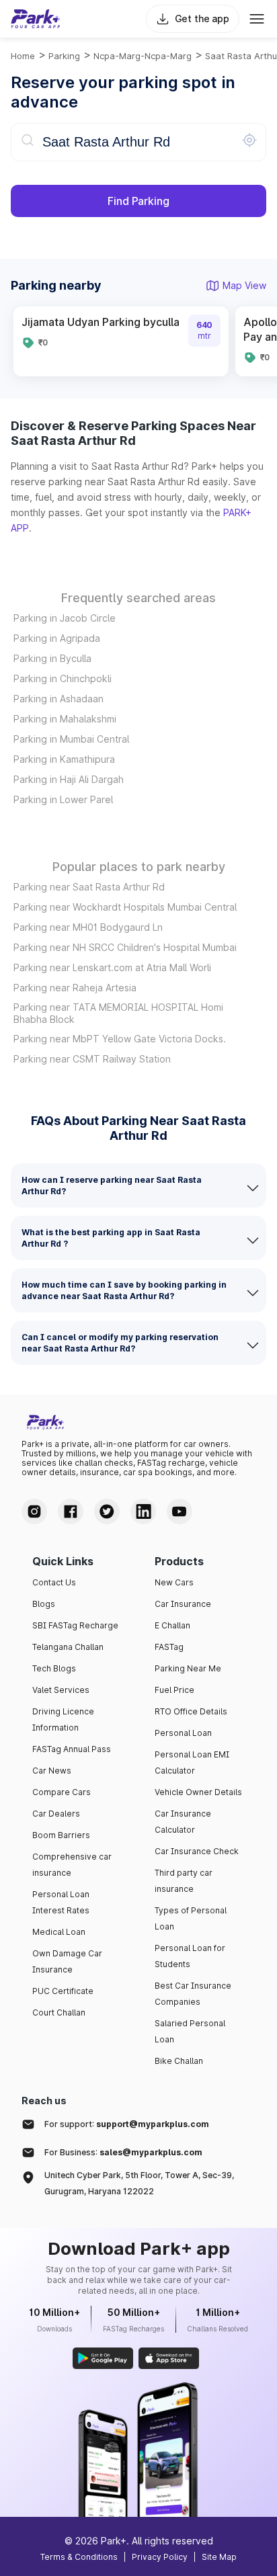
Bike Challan (179, 2061)
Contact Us (54, 1582)
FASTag (169, 1647)
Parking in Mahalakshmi (65, 719)
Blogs (44, 1604)
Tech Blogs (54, 1668)
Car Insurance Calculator (183, 1822)
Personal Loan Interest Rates (61, 1902)
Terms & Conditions (79, 2557)
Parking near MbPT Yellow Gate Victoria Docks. (120, 1039)
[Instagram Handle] (34, 1511)
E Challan (172, 1625)
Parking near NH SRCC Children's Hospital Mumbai (125, 947)
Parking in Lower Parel (63, 799)
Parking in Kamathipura (64, 759)
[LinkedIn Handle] (143, 1511)
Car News (52, 1771)
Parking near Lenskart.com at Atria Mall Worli (112, 967)
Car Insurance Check (197, 1851)
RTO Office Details (191, 1711)
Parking (64, 56)
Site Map (219, 2557)
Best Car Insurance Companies (193, 1994)
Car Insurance (183, 1604)
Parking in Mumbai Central (71, 739)
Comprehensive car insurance (72, 1865)
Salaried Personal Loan (190, 2031)
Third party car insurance (184, 1881)
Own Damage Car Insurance (67, 1961)
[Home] (36, 19)
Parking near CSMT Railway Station (92, 1059)
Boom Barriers (61, 1835)
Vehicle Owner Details (198, 1792)
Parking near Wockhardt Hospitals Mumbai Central (125, 907)
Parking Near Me (188, 1668)
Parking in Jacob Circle (65, 618)
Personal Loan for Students (190, 1956)
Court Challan (59, 2012)
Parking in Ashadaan (58, 699)
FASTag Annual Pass (72, 1749)
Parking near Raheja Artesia (75, 988)
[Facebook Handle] (71, 1511)
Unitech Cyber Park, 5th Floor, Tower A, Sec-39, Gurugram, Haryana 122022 (139, 2183)
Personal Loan (183, 1733)
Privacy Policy (160, 2557)
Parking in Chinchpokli (63, 678)
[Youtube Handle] (180, 1511)
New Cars (174, 1582)
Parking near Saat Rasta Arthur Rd (89, 887)
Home (23, 56)
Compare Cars (62, 1792)
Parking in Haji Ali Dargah (69, 779)
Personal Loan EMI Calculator (192, 1762)
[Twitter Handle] (107, 1511)
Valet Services (61, 1690)
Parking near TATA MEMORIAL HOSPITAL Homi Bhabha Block (118, 1013)
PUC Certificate (63, 1991)
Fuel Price (174, 1690)
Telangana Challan (68, 1647)
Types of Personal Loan (191, 1918)
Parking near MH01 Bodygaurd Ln (88, 927)
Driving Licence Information (63, 1719)
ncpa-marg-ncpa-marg (143, 56)
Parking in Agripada (57, 638)
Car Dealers (56, 1814)
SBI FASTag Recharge (75, 1625)
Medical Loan (59, 1932)
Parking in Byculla (52, 658)
